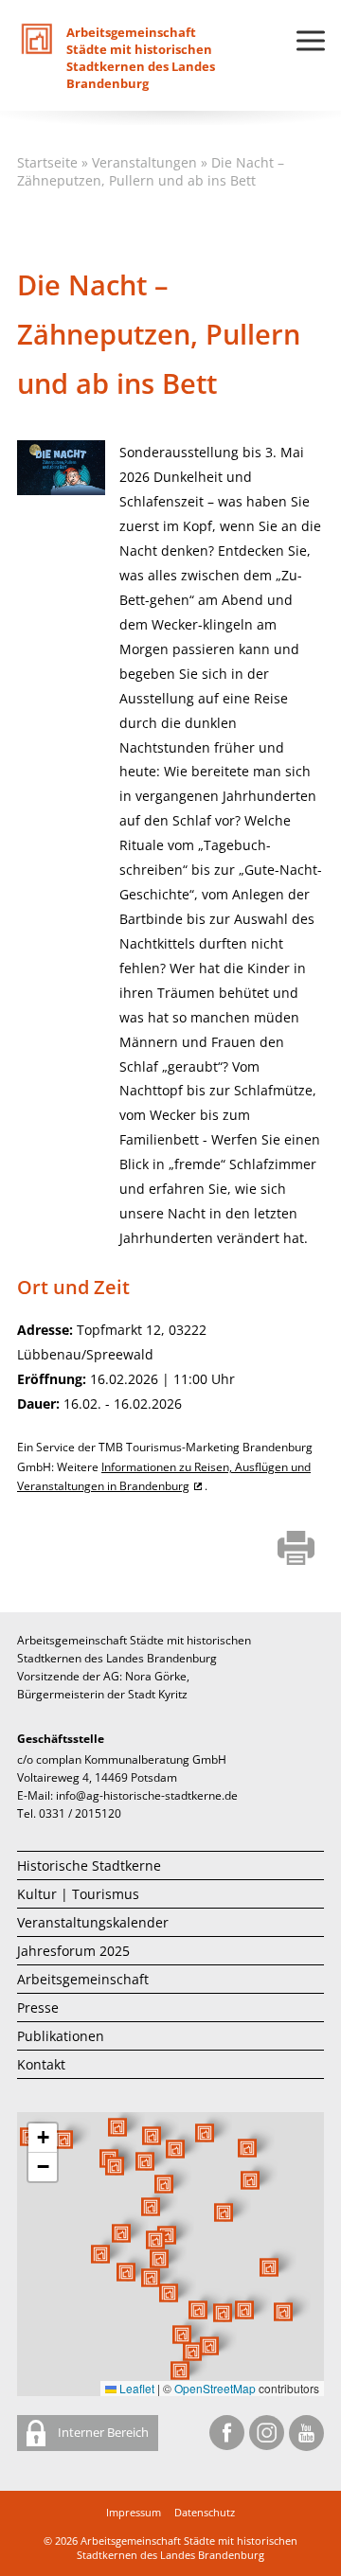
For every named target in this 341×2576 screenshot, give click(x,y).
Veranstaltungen (144, 162)
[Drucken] (296, 1550)
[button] (224, 2212)
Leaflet (135, 2388)
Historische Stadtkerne (89, 1865)
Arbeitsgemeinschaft (83, 1979)
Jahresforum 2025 (73, 1951)
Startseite (47, 162)
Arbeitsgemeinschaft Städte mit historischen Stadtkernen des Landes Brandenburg (187, 2548)
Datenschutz (205, 2512)
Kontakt (41, 2064)
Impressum (134, 2512)
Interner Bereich (102, 2432)
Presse (38, 2008)
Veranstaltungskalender (93, 1922)
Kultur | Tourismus (78, 1894)
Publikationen (61, 2036)
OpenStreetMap (215, 2388)
